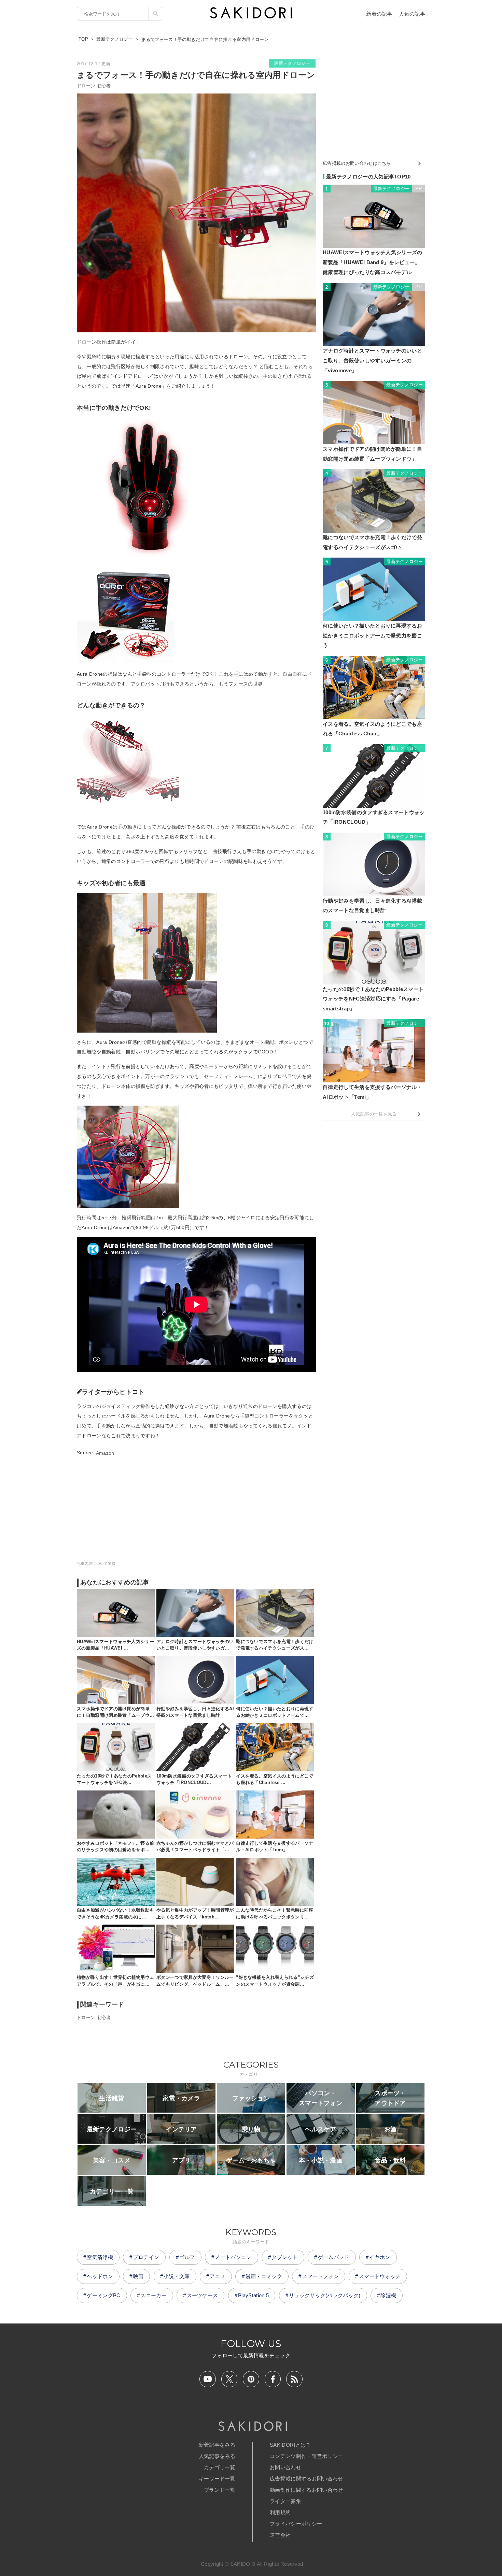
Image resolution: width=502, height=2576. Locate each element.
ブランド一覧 (220, 2490)
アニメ (218, 2276)
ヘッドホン (100, 2276)
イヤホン (380, 2257)
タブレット (285, 2257)
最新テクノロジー (292, 63)
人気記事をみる (217, 2456)
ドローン (86, 86)
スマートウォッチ (380, 2276)
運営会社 (280, 2535)
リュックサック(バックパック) (325, 2295)
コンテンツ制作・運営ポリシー (306, 2456)
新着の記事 (379, 14)
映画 (138, 2276)
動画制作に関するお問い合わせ (306, 2490)
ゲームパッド (334, 2257)
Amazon (105, 1453)
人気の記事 (412, 14)
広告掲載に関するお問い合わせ (306, 2479)
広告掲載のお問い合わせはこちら (357, 163)
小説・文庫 (177, 2276)
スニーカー (154, 2295)
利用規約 (280, 2512)
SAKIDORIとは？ (290, 2445)
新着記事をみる (217, 2445)
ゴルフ (187, 2257)
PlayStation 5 (253, 2295)
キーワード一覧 (217, 2479)
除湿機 (388, 2295)
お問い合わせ (285, 2467)
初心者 (104, 86)
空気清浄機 (100, 2257)
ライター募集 (285, 2501)
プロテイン (146, 2257)
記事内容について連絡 (96, 1564)
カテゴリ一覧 (220, 2467)
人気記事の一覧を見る (374, 1114)
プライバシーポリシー (296, 2524)
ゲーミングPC (103, 2295)
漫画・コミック (264, 2276)
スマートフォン (320, 2276)
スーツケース (203, 2295)
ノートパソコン (233, 2257)
